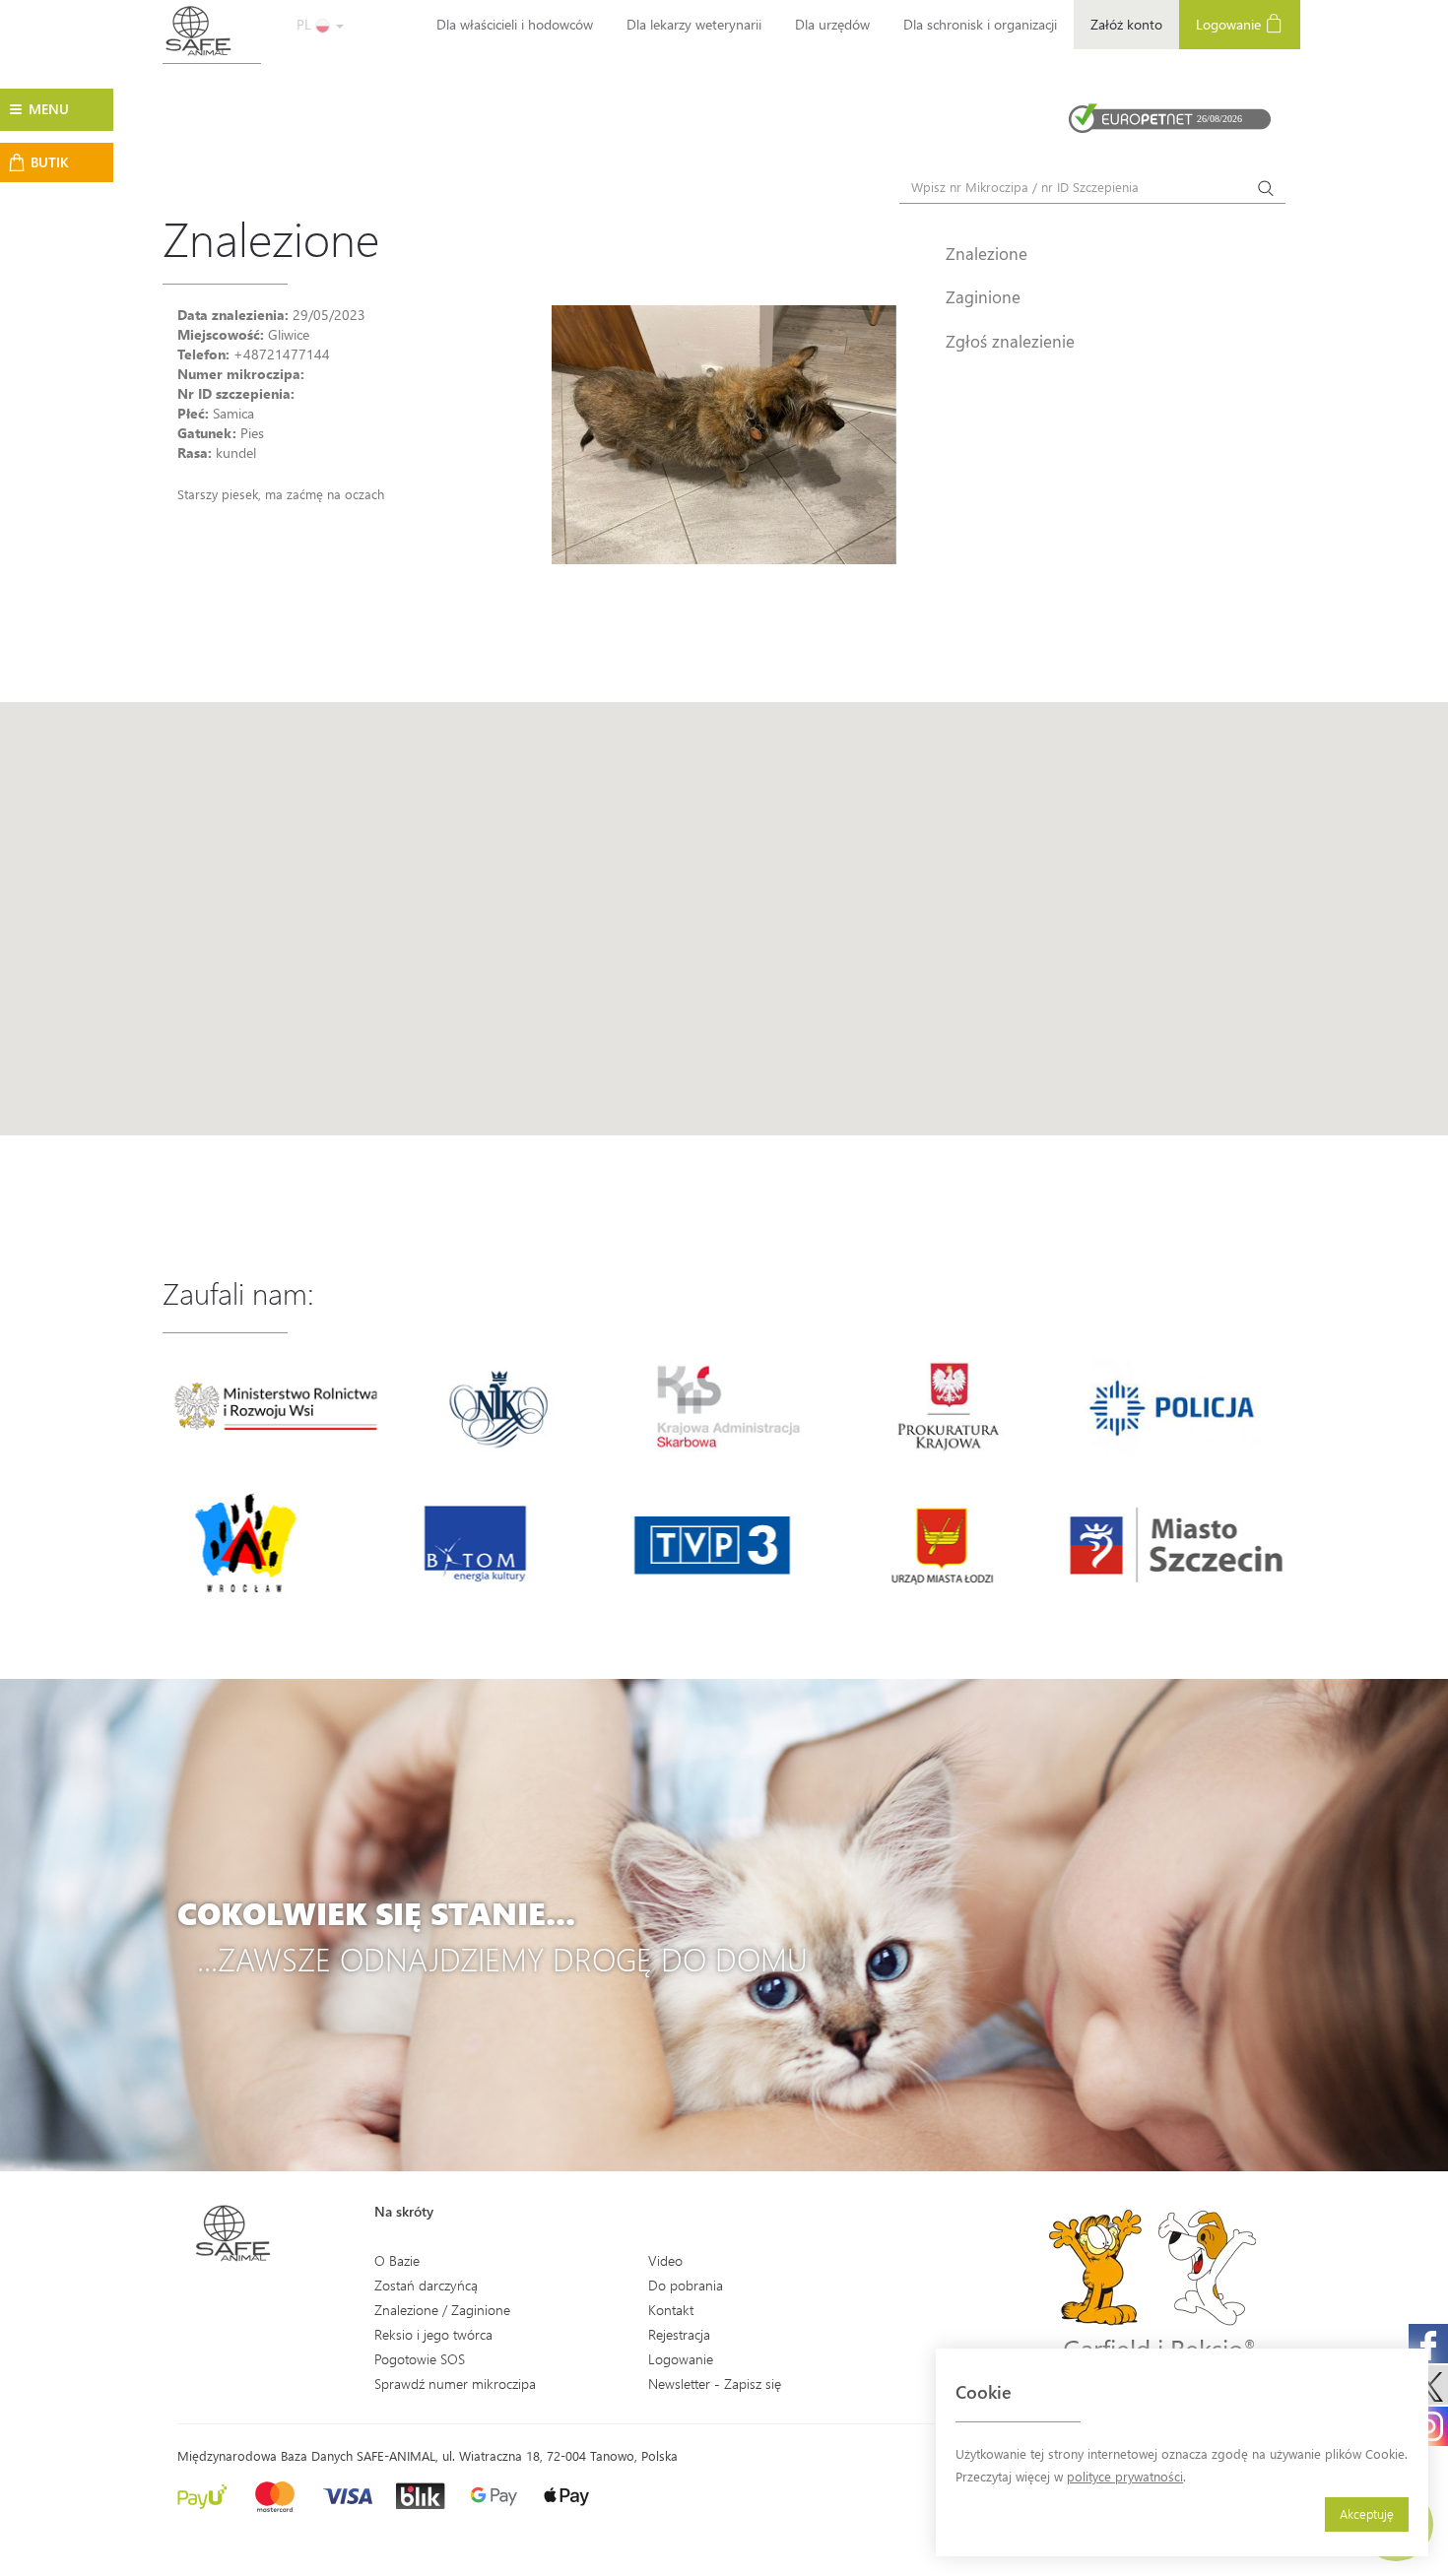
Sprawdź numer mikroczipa (455, 2383)
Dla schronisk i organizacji (980, 24)
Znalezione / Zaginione (442, 2310)
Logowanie (1230, 24)
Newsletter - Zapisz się (715, 2383)
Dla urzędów (832, 24)
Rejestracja (679, 2334)
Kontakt (671, 2310)
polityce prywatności (1125, 2476)
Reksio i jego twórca (433, 2334)
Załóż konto (1126, 24)
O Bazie (397, 2260)
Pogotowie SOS (420, 2359)
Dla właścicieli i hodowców (515, 24)
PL (306, 24)
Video (665, 2260)
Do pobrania (686, 2285)
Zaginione (983, 296)
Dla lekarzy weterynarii (694, 24)
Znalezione (987, 253)
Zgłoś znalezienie (1010, 341)
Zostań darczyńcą (426, 2285)
